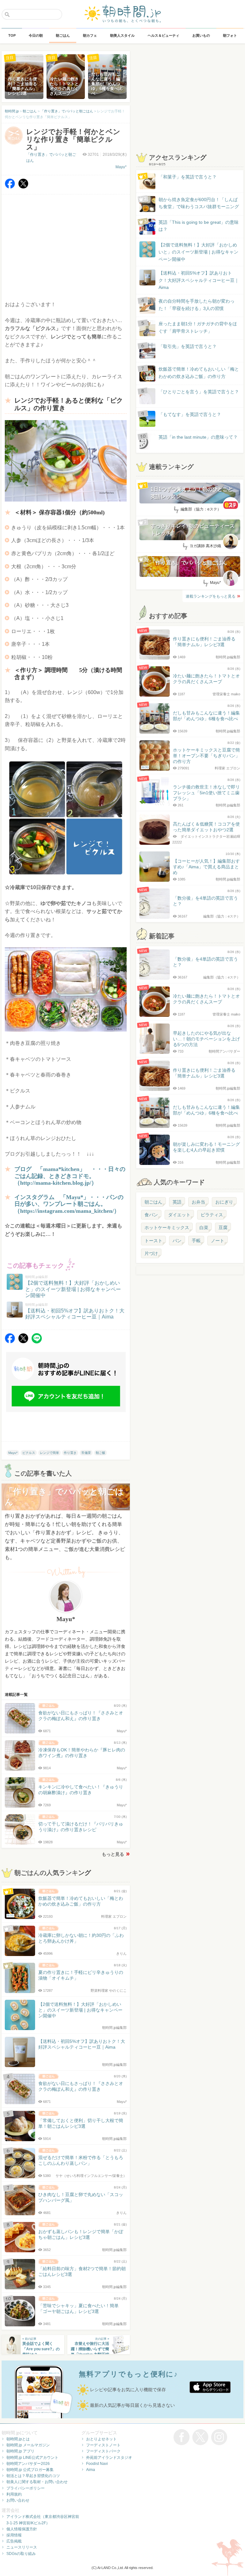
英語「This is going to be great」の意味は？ (199, 226)
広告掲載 (14, 2541)
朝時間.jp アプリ (20, 2451)
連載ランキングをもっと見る (211, 596)
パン (177, 1241)
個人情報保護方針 (22, 2529)
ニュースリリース (22, 2547)
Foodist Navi (97, 2464)
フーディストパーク (103, 2451)
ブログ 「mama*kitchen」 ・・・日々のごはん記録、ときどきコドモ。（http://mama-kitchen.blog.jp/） (70, 1176)
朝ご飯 (100, 1453)
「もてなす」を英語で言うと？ (190, 414)
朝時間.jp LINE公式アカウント (32, 2458)
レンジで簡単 (49, 1453)
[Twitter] (23, 187)
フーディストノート (103, 2445)
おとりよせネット (101, 2439)
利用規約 (14, 2494)
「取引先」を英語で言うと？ (188, 346)
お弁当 (198, 1202)
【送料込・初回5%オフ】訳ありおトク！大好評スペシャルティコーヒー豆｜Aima (199, 280)
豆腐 (223, 1228)
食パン (151, 1215)
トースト (153, 1241)
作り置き (70, 1453)
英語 (177, 1202)
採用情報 (14, 2535)
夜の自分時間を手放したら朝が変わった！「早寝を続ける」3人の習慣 (197, 305)
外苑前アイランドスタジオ (109, 2458)
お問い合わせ (18, 2500)
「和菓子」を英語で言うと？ (188, 177)
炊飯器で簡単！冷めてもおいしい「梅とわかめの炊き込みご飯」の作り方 (193, 373)
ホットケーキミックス (167, 1228)
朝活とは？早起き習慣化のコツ (33, 2476)
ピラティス (212, 1215)
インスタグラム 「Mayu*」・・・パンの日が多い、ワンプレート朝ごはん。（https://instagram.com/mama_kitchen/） (69, 1204)
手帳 (196, 1241)
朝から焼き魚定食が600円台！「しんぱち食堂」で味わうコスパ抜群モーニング (199, 203)
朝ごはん (153, 1202)
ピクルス (29, 1453)
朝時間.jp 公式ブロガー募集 (30, 2470)
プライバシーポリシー (26, 2488)
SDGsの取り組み (21, 2554)
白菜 (204, 1228)
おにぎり (224, 1202)
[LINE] (37, 1342)
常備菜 (86, 1453)
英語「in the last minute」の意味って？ (198, 437)
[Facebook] (10, 187)
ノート (218, 1241)
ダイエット (179, 1215)
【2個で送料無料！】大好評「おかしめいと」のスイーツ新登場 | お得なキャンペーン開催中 (198, 252)
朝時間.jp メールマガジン (28, 2445)
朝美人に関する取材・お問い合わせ (37, 2482)
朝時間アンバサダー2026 (28, 2464)
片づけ (151, 1253)
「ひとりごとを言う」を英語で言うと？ (199, 392)
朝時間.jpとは (18, 2439)
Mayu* (121, 167)
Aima (91, 2470)
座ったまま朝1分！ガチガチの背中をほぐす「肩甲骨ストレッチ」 (198, 327)
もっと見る (113, 1854)
